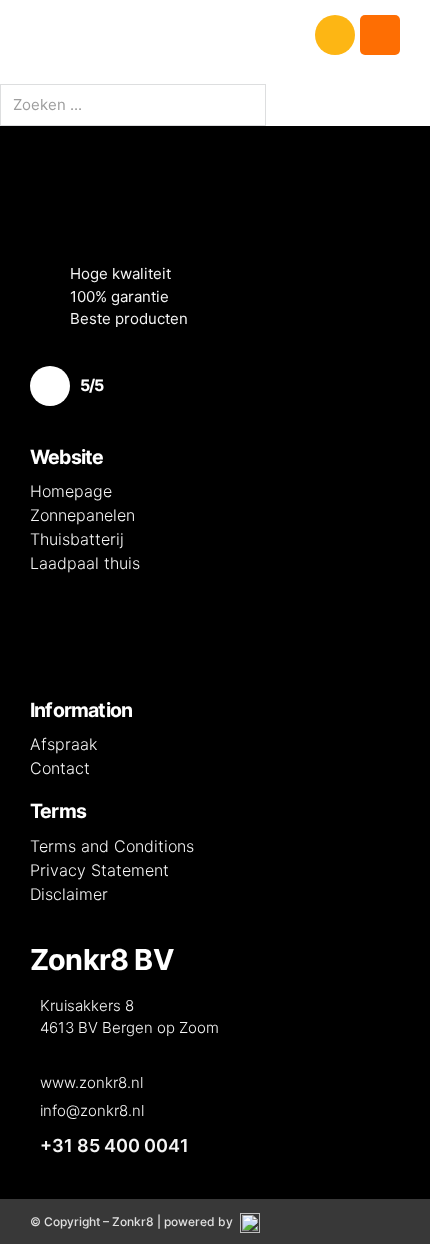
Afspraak (63, 744)
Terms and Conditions (112, 846)
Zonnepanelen (82, 515)
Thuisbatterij (77, 539)
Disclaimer (69, 894)
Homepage (71, 491)
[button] (215, 35)
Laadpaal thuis (85, 563)
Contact (60, 768)
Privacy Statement (99, 870)
